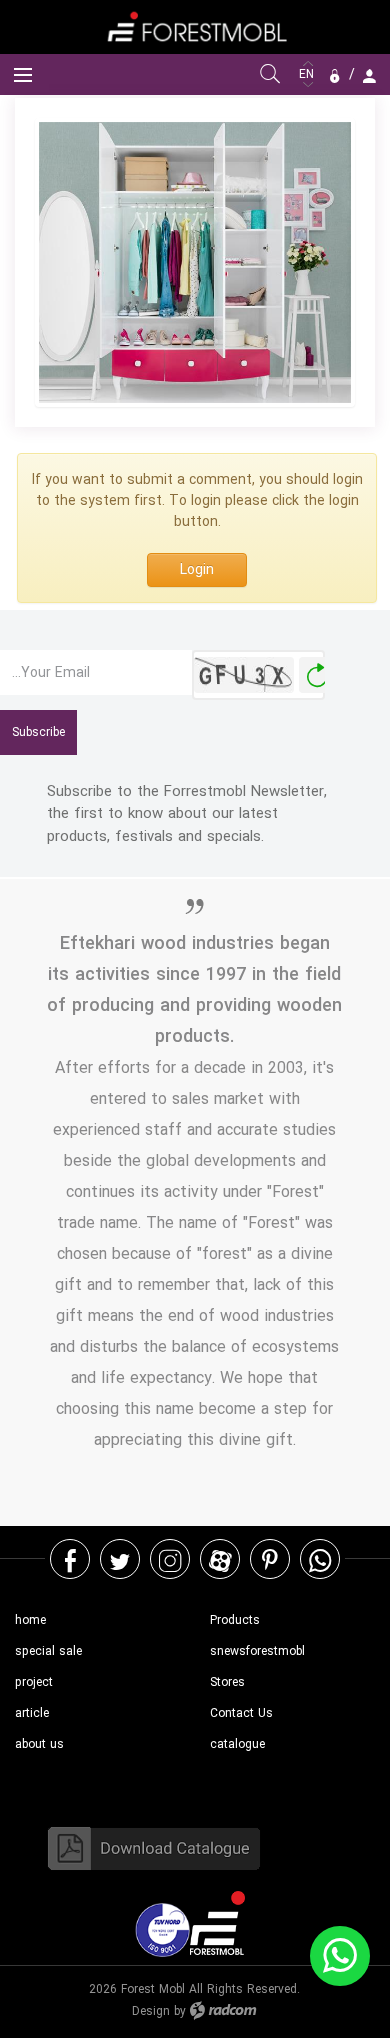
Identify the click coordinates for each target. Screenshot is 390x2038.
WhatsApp (320, 1559)
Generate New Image (317, 675)
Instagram (170, 1559)
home (30, 1620)
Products (235, 1620)
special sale (48, 1651)
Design (151, 2011)
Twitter (120, 1559)
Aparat (220, 1559)
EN (308, 74)
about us (39, 1744)
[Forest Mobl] (195, 26)
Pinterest (270, 1559)
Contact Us (241, 1713)
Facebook (70, 1559)
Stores (227, 1682)
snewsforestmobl (257, 1651)
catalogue (237, 1744)
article (32, 1713)
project (34, 1682)
